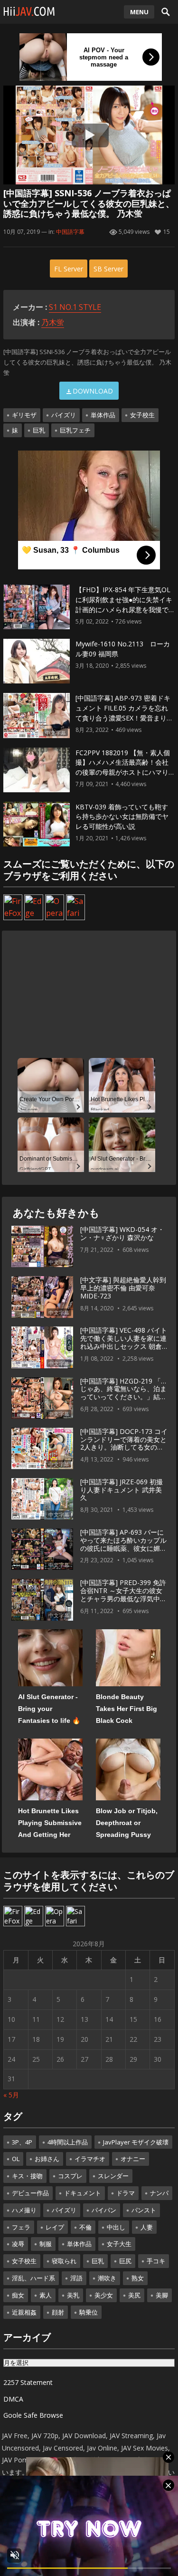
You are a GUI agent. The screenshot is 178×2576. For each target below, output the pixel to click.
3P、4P (22, 2142)
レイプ (55, 2227)
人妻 (147, 2227)
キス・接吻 (27, 2176)
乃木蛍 (53, 322)
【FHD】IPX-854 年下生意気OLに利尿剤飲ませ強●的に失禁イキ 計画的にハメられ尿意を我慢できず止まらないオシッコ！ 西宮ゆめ (124, 609)
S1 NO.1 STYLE (75, 307)
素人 (46, 2295)
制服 (46, 2244)
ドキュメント (83, 2193)
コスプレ (70, 2176)
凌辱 (18, 2244)
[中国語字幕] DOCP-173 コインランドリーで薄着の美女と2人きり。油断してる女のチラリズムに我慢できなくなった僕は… (124, 1447)
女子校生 (142, 415)
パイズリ (64, 415)
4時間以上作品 (68, 2142)
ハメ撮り (24, 2210)
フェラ (21, 2227)
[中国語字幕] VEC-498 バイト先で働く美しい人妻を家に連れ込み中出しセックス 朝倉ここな (124, 1342)
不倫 (85, 2227)
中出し (116, 2227)
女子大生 (119, 2244)
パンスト (144, 2210)
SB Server (108, 269)
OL (16, 2159)
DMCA (13, 2399)
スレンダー (113, 2176)
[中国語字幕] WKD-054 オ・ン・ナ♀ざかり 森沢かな (122, 1233)
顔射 (58, 2312)
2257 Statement (28, 2382)
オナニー (133, 2159)
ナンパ (159, 2193)
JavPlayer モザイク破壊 (136, 2142)
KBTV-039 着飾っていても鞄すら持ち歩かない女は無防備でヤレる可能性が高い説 (122, 817)
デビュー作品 (30, 2193)
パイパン (104, 2210)
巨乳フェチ (75, 430)
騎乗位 (89, 2312)
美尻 (134, 2295)
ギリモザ (24, 415)
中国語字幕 (70, 232)
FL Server (69, 269)
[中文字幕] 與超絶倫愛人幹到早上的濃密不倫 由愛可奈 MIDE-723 (123, 1288)
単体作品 (103, 415)
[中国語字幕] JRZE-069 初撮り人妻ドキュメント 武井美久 (122, 1490)
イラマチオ (90, 2159)
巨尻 (125, 2261)
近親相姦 (24, 2312)
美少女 (104, 2295)
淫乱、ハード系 (33, 2278)
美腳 (162, 2295)
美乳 (73, 2295)
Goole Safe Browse (33, 2415)
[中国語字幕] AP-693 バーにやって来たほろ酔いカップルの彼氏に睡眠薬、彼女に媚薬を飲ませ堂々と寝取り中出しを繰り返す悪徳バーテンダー (123, 1548)
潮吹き (107, 2278)
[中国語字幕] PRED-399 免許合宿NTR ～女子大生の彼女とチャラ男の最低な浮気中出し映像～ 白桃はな (123, 1594)
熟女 (138, 2278)
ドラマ (126, 2193)
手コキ (156, 2261)
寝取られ (64, 2261)
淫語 (76, 2278)
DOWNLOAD (93, 391)
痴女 (18, 2295)
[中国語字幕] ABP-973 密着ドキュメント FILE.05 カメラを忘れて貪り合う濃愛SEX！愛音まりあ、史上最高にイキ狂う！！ (123, 713)
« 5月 (11, 2095)
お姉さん (47, 2159)
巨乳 (39, 430)
